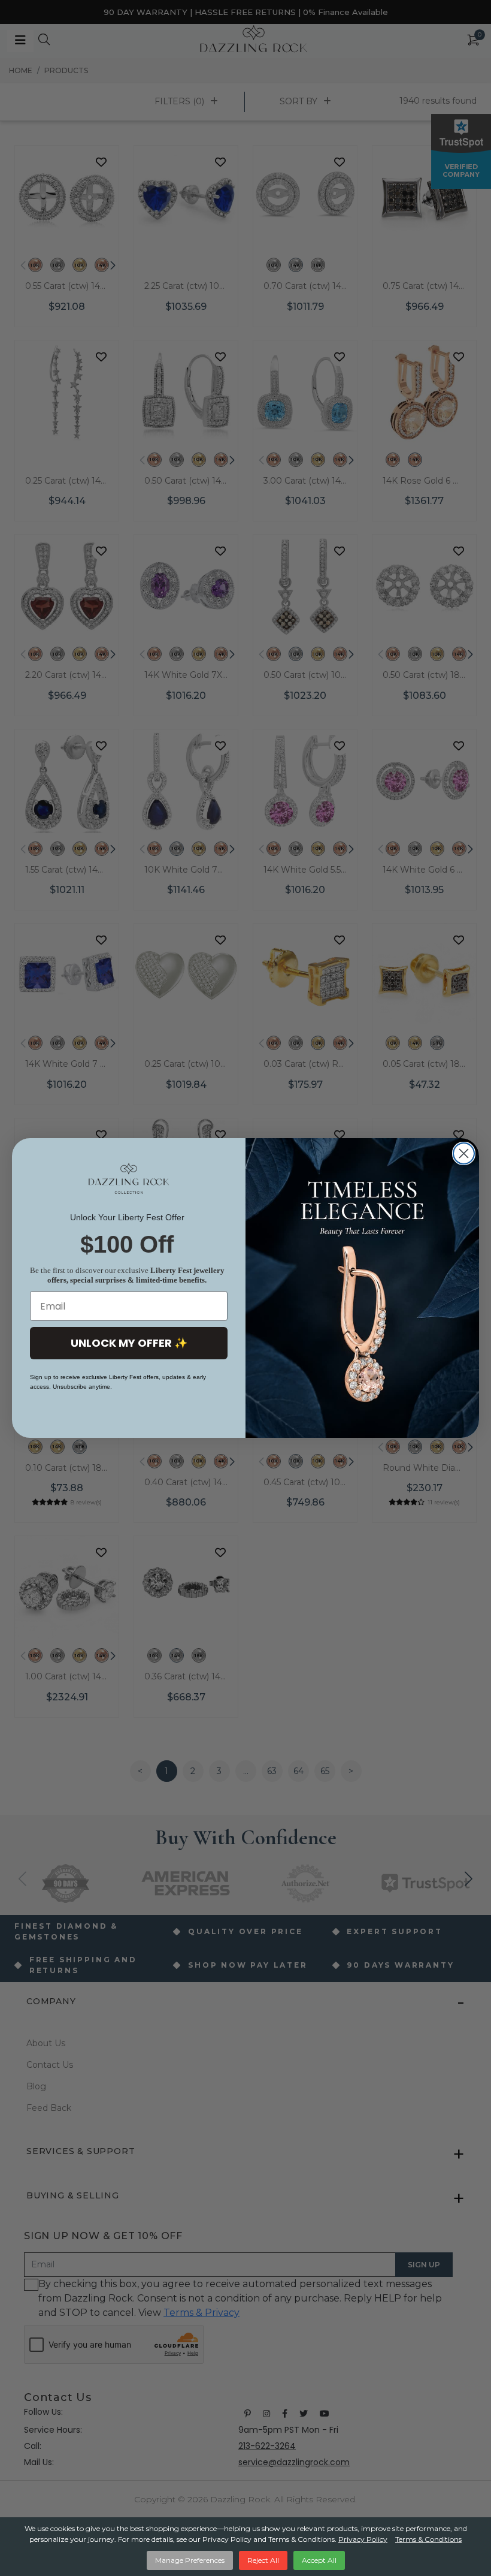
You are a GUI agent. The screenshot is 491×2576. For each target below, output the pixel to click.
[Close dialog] (464, 1153)
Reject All (263, 2560)
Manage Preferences (190, 2560)
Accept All (319, 2560)
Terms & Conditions (428, 2539)
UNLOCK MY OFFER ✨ (129, 1343)
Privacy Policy (363, 2539)
